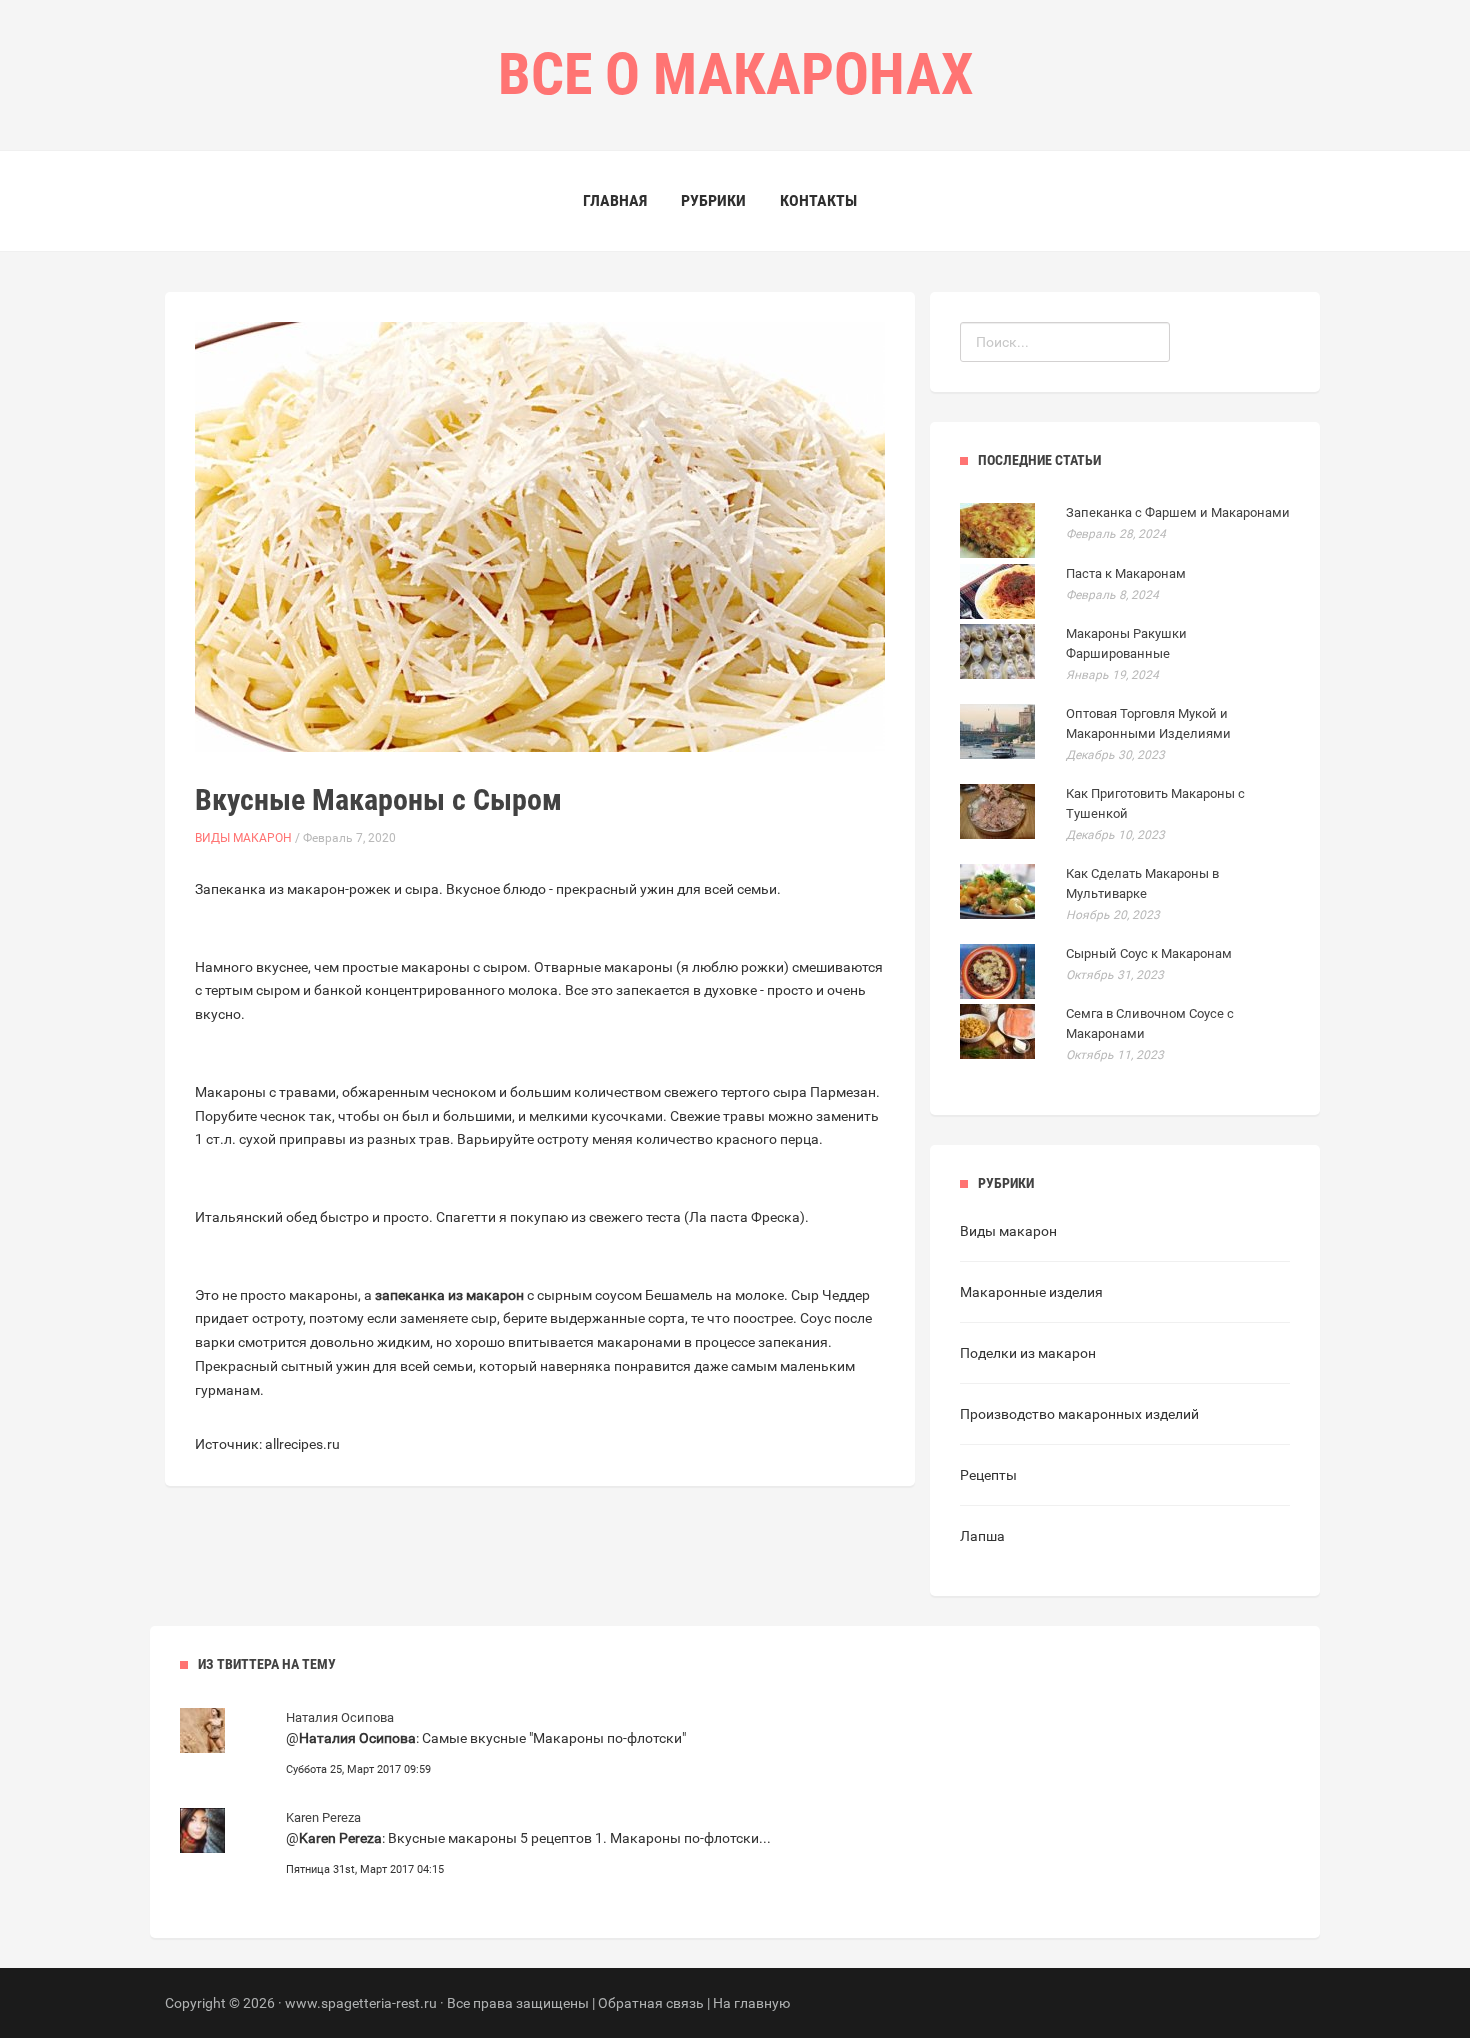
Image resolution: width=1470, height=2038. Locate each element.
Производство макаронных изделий (1079, 1414)
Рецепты (988, 1475)
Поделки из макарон (1028, 1353)
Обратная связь (651, 2003)
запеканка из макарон (449, 1295)
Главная (615, 200)
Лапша (982, 1536)
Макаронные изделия (1031, 1292)
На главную (751, 2003)
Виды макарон (243, 838)
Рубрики (713, 200)
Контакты (818, 200)
